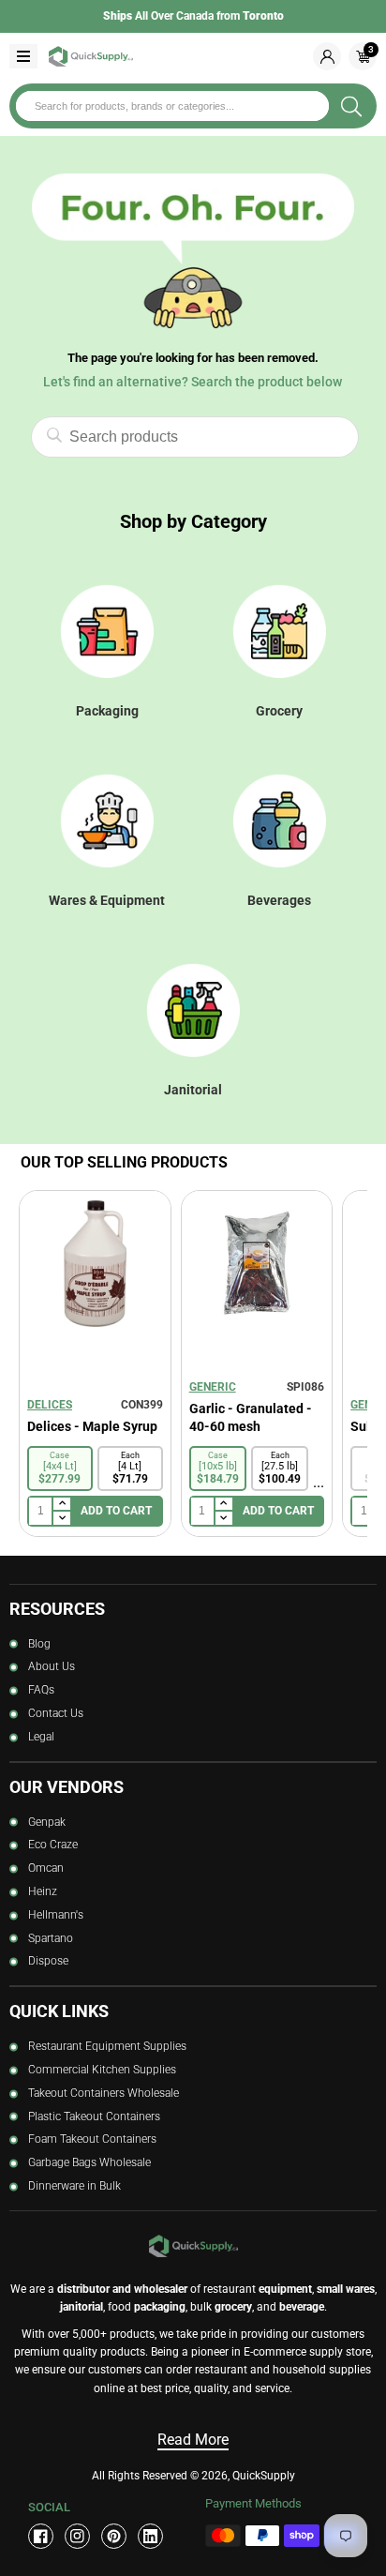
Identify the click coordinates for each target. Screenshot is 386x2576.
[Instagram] (77, 2536)
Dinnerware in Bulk (74, 2186)
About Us (52, 1666)
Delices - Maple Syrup (92, 1426)
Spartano (51, 1938)
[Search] (351, 106)
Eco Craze (53, 1845)
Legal (41, 1737)
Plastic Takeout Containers (94, 2117)
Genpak (47, 1822)
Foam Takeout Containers (92, 2139)
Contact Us (56, 1713)
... (319, 1482)
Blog (39, 1644)
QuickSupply (264, 2476)
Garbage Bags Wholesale (89, 2162)
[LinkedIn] (150, 2536)
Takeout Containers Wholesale (104, 2093)
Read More (193, 2440)
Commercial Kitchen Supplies (102, 2070)
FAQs (41, 1690)
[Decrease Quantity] (61, 1518)
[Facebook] (41, 2536)
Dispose (48, 1961)
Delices (50, 1405)
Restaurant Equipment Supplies (107, 2046)
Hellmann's (56, 1915)
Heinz (43, 1891)
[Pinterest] (114, 2536)
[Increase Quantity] (61, 1505)
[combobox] (172, 106)
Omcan (46, 1868)
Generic (213, 1387)
